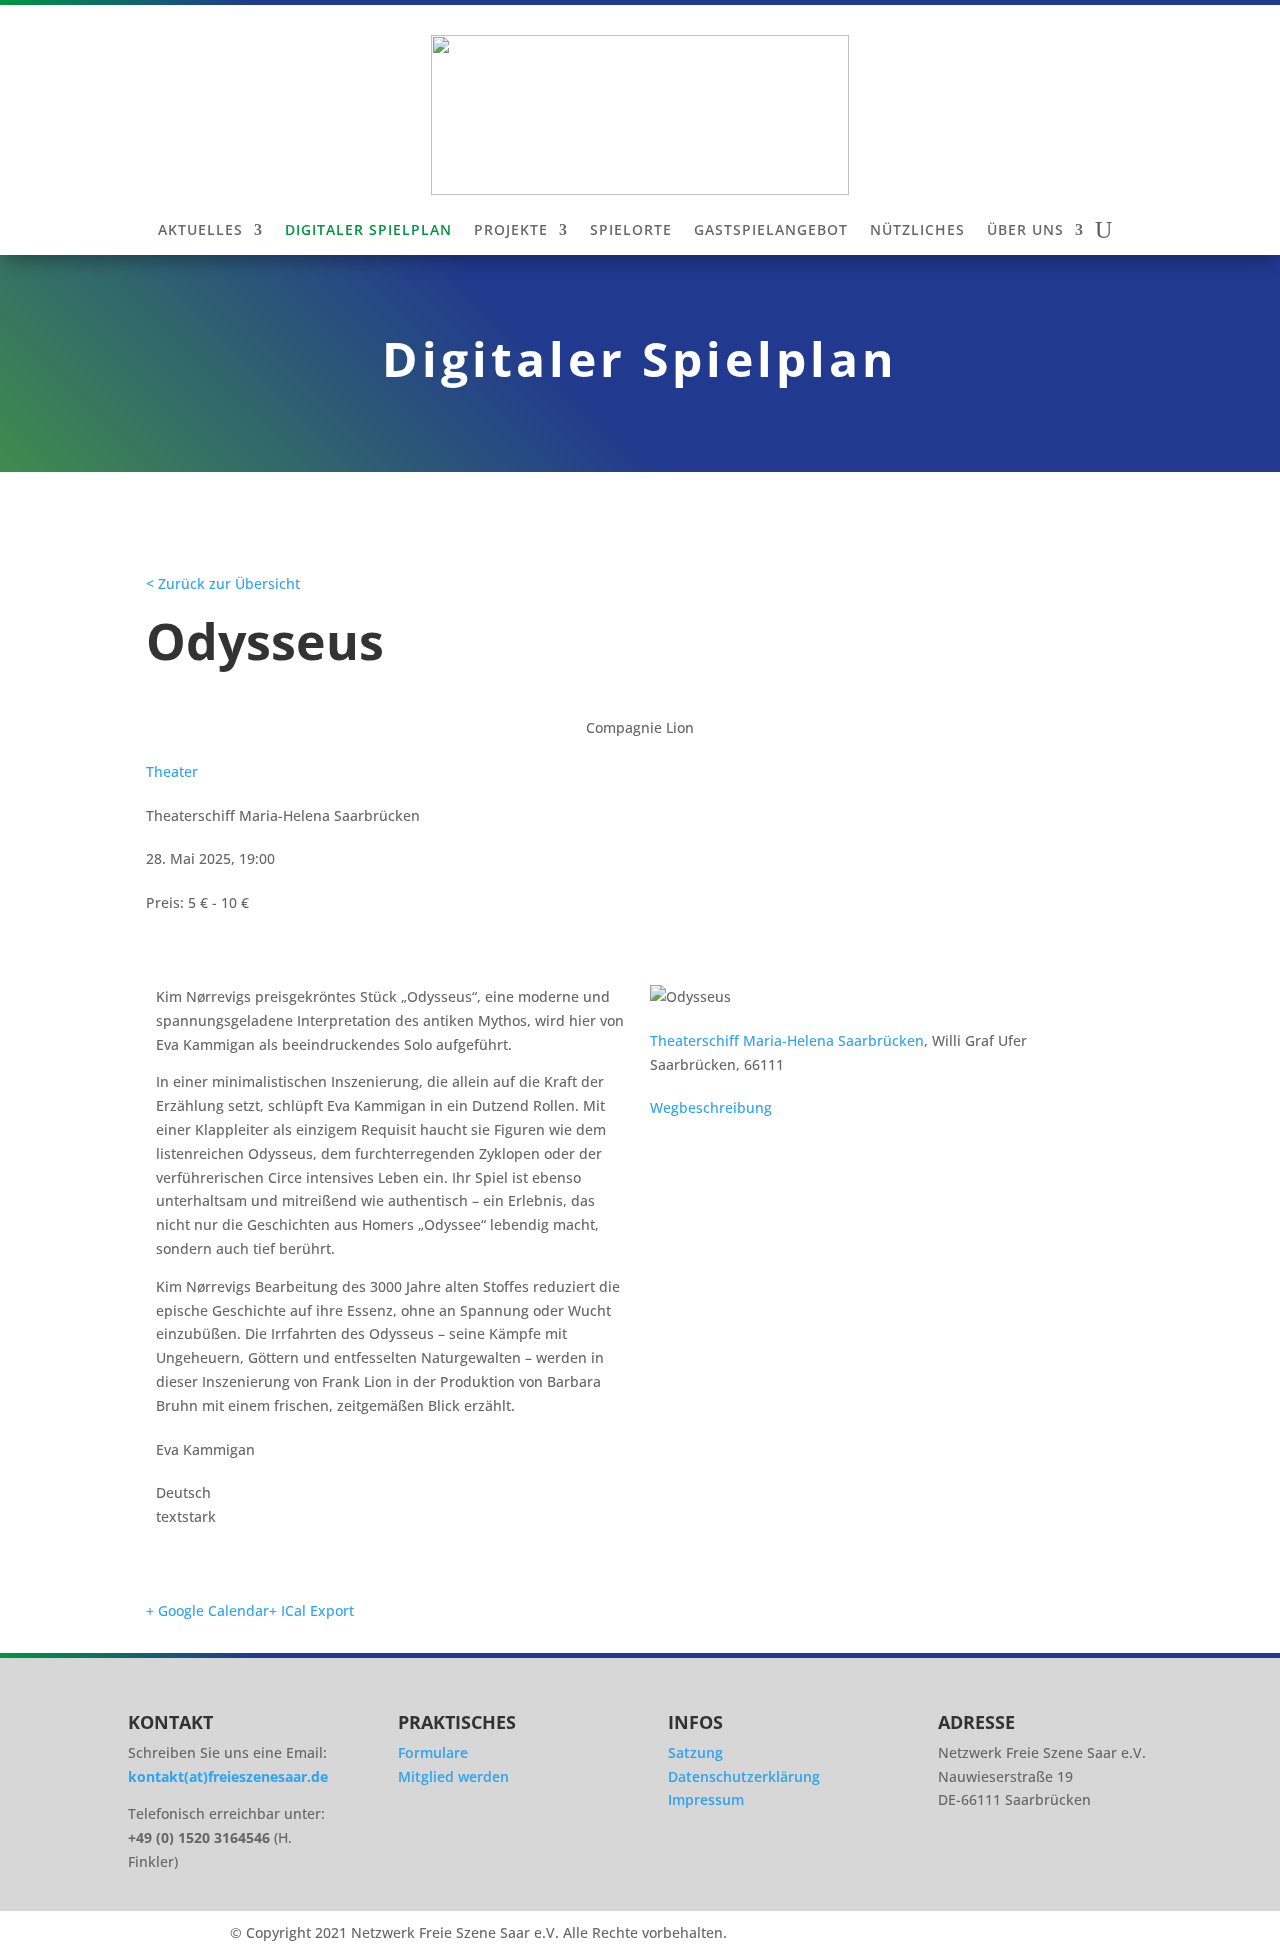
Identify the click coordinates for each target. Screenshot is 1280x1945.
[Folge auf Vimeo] (1074, 1864)
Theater (172, 771)
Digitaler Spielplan (368, 231)
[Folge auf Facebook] (1018, 1864)
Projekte (511, 231)
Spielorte (631, 231)
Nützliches (917, 231)
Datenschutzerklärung (744, 1776)
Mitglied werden (453, 1776)
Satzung (695, 1752)
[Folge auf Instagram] (962, 1864)
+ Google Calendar (207, 1610)
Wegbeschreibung (711, 1107)
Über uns (1025, 231)
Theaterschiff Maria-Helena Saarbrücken (787, 1040)
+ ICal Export (311, 1610)
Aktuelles (200, 231)
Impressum (706, 1799)
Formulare (433, 1752)
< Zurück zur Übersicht (223, 583)
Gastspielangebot (771, 231)
